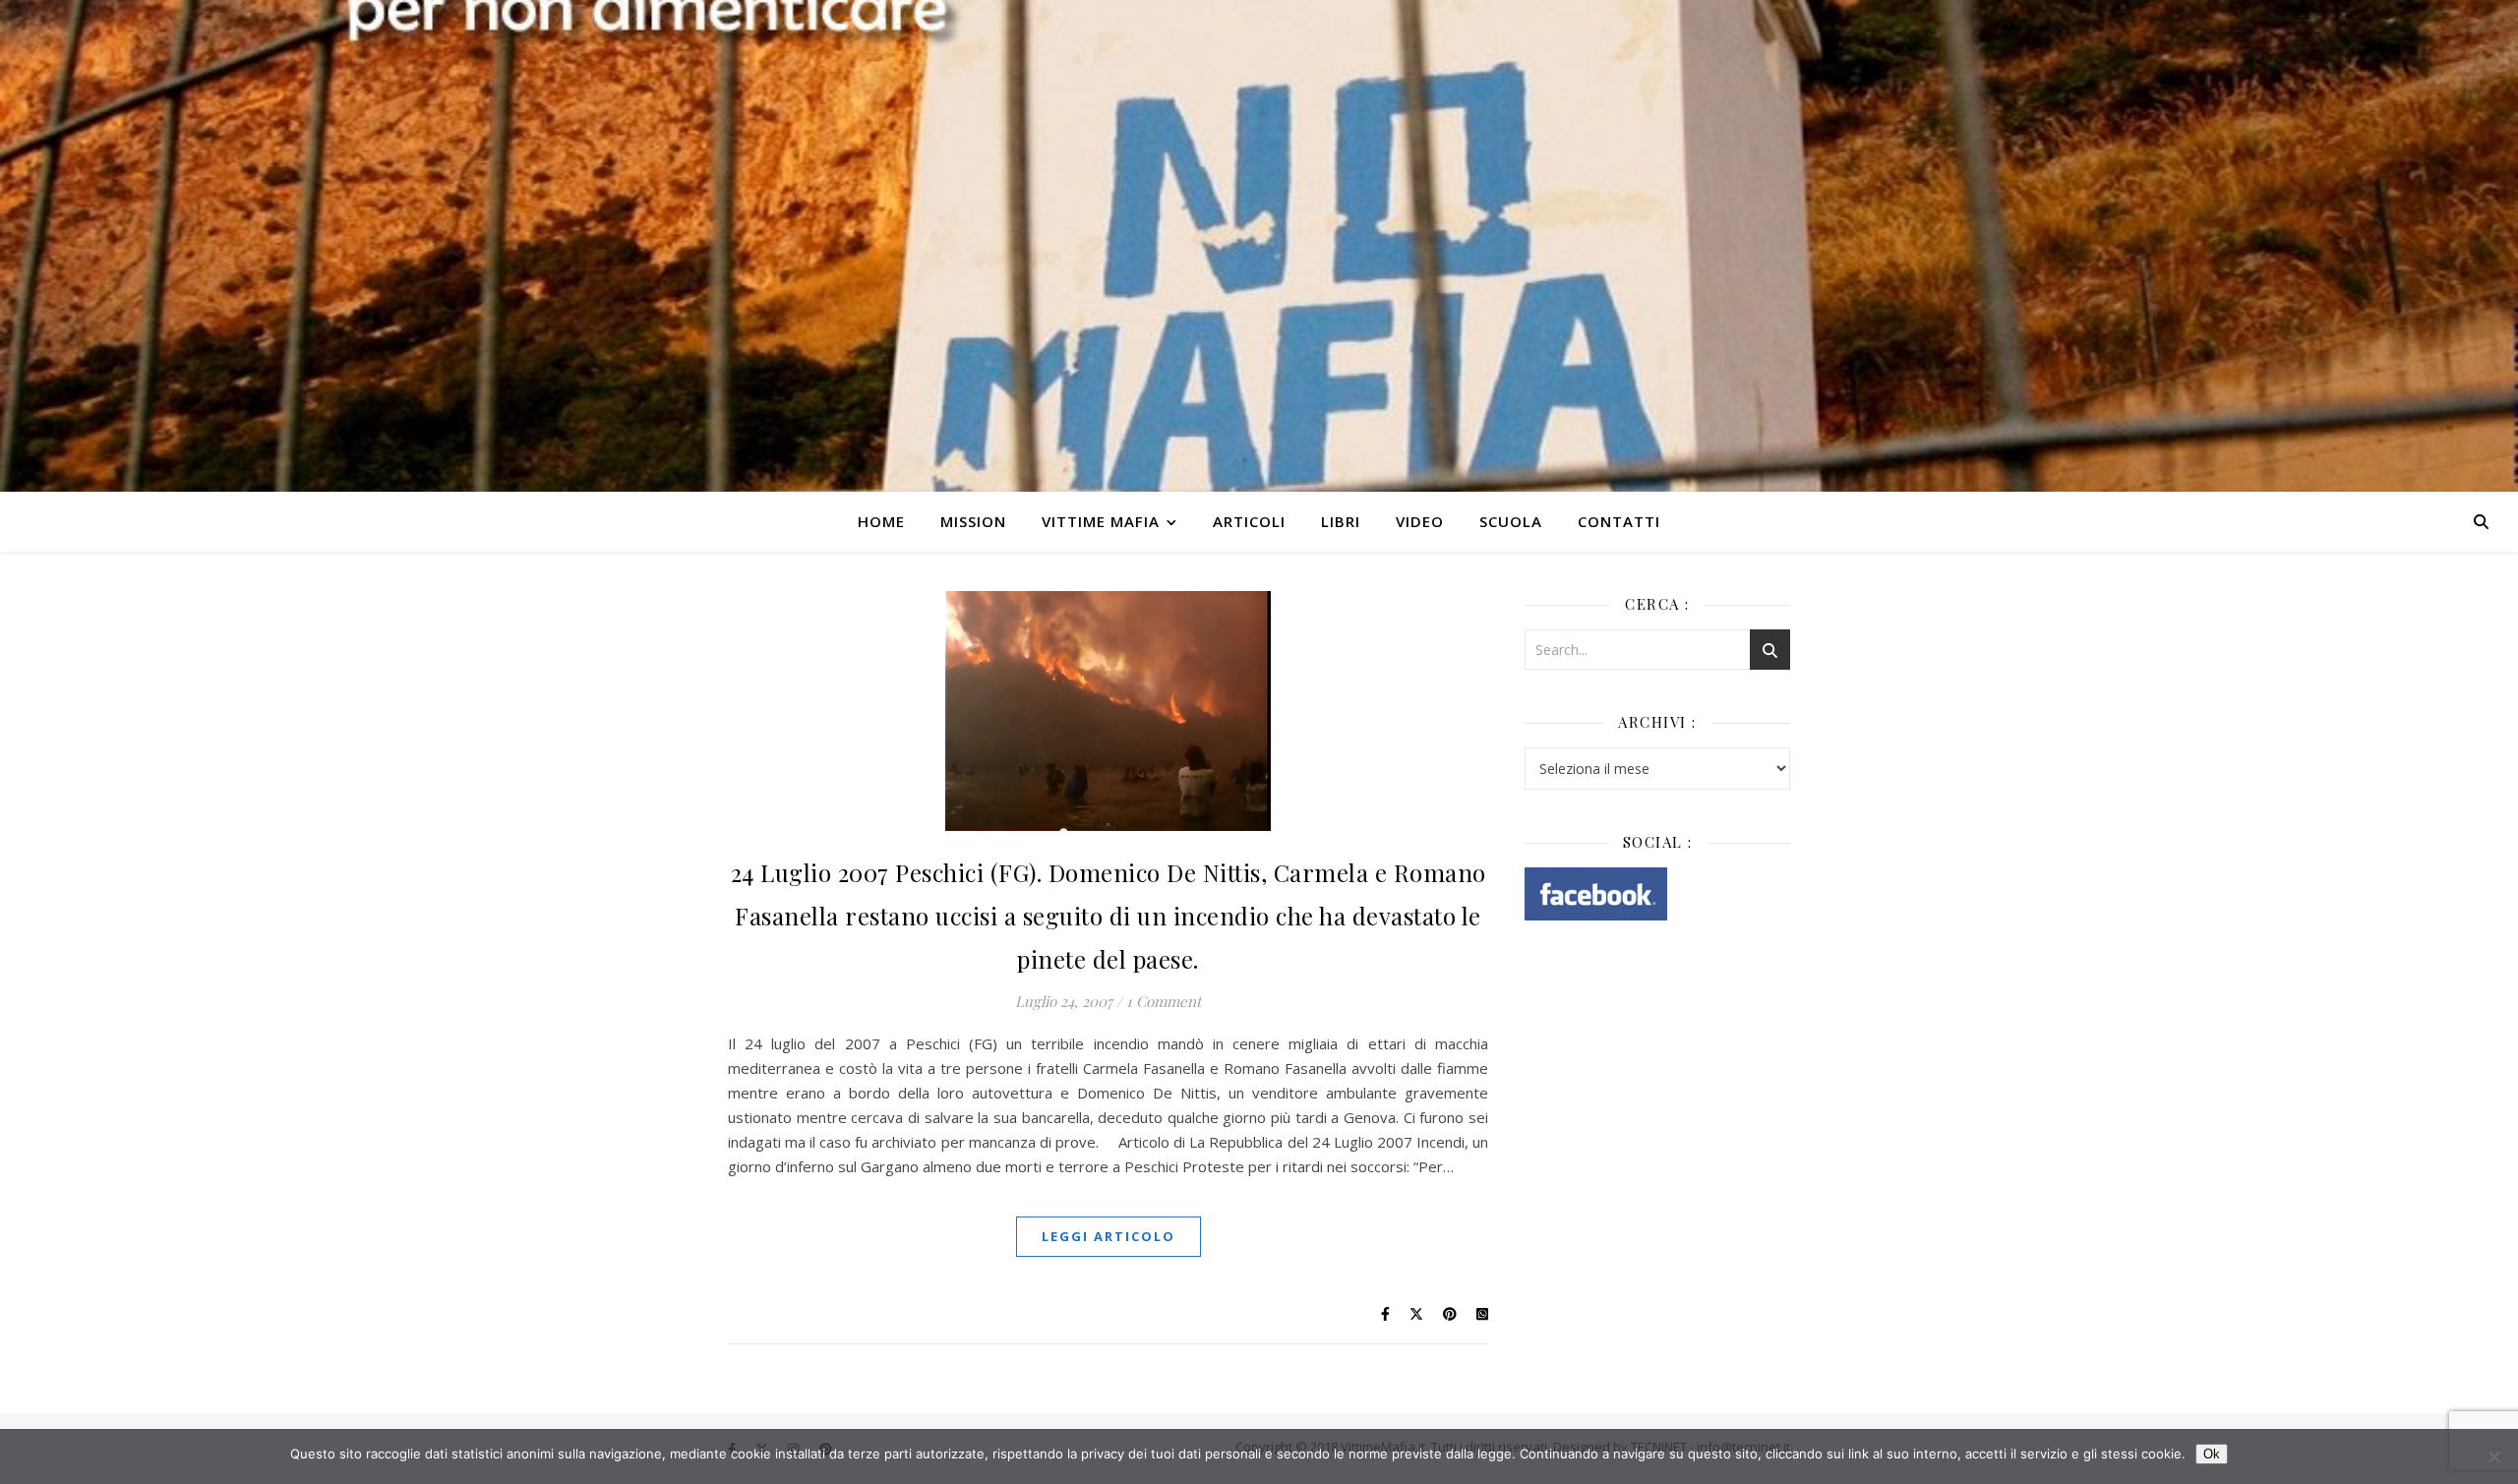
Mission (973, 521)
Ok (2212, 1454)
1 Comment (1164, 1001)
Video (1420, 521)
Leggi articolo (1109, 1236)
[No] (2493, 1456)
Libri (1341, 521)
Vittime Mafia (1101, 521)
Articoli (1249, 521)
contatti (1619, 521)
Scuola (1511, 521)
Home (881, 521)
